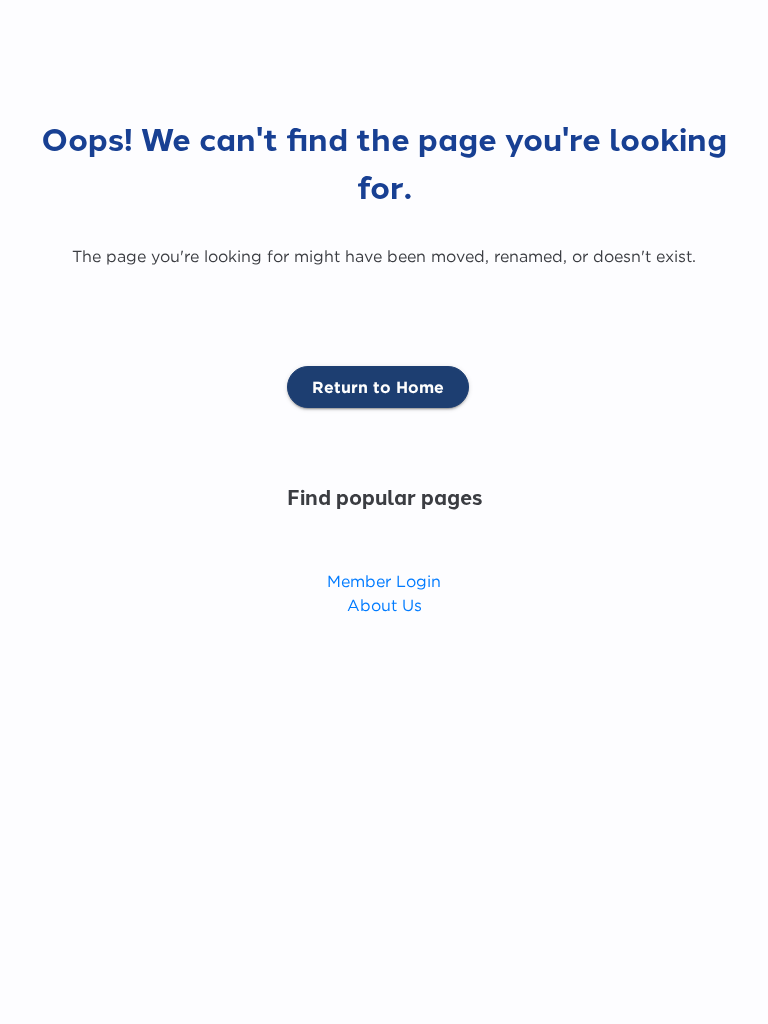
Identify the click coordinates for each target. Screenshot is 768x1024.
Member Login (384, 581)
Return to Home (378, 387)
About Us (384, 605)
